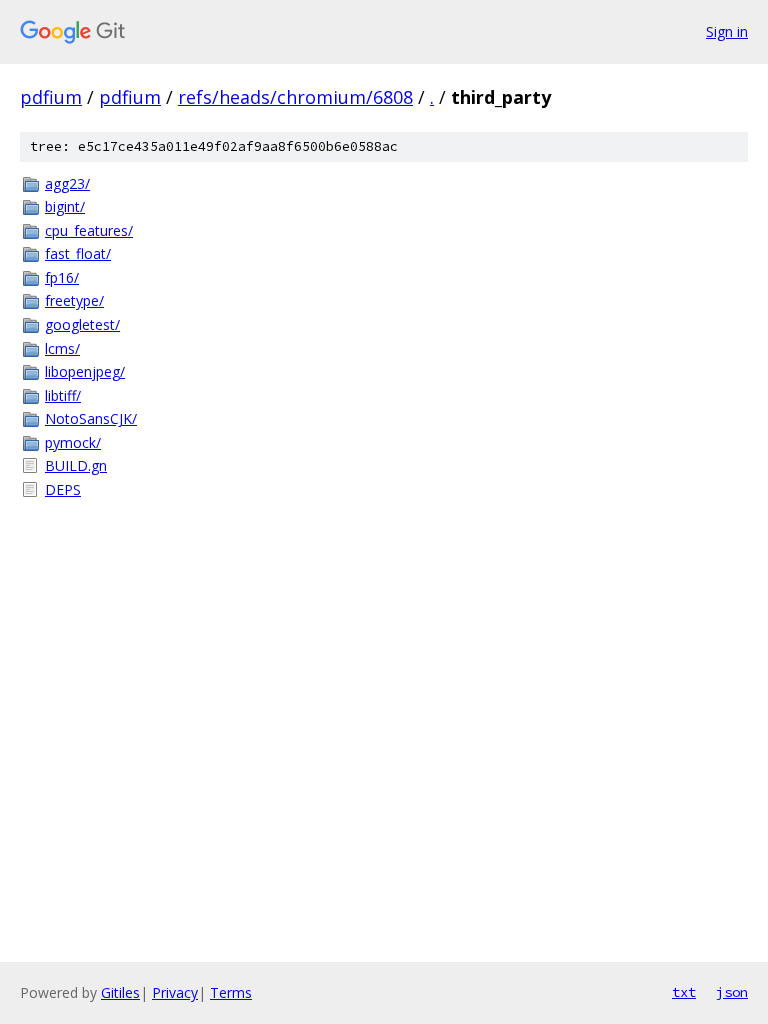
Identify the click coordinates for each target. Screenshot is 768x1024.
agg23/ (67, 183)
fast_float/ (78, 253)
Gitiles (120, 992)
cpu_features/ (89, 230)
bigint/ (65, 206)
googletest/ (82, 324)
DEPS (63, 489)
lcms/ (62, 348)
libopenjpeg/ (85, 371)
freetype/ (74, 300)
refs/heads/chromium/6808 (295, 97)
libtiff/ (63, 395)
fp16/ (62, 277)
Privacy (175, 992)
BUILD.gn (76, 465)
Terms (231, 992)
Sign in (727, 31)
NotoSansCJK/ (91, 418)
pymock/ (73, 442)
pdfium (51, 97)
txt (684, 992)
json (732, 992)
